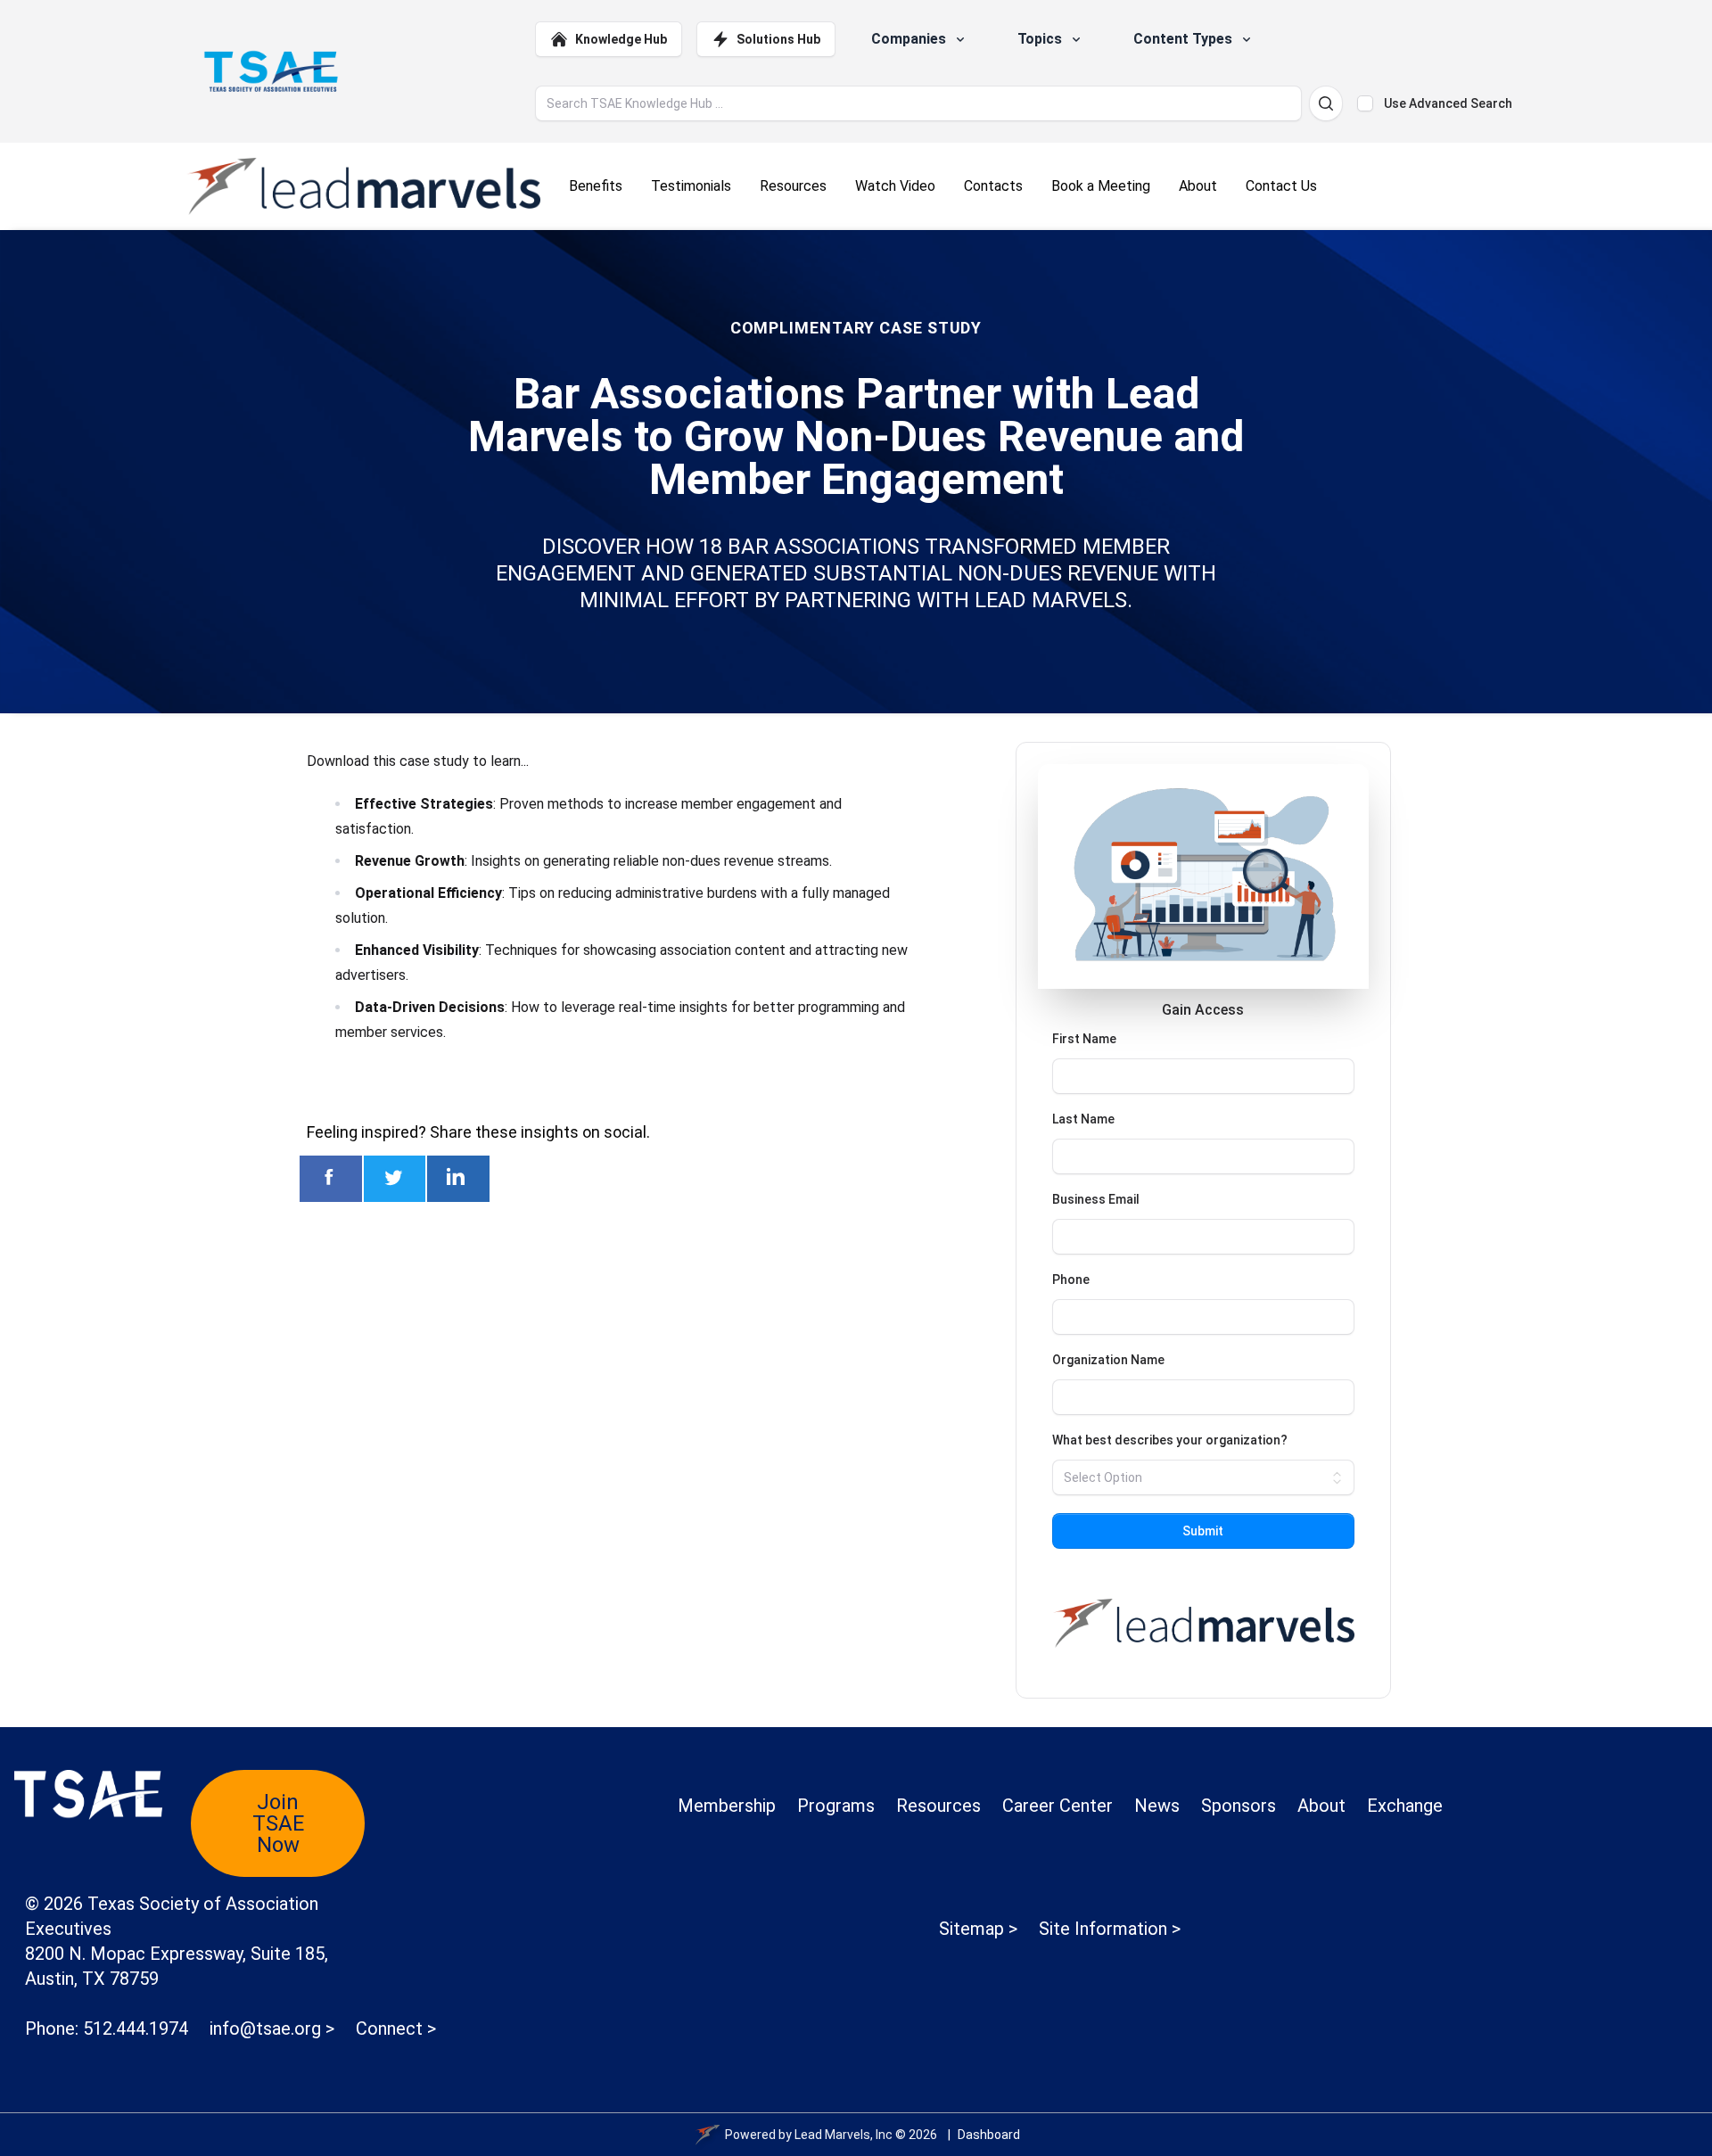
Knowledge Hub (621, 39)
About (1321, 1806)
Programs (836, 1806)
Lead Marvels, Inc (844, 2135)
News (1157, 1806)
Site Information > (1110, 1929)
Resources (938, 1806)
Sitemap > (978, 1929)
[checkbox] (1365, 103)
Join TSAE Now (278, 1823)
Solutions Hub (778, 39)
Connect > (396, 2028)
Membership (727, 1806)
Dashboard (989, 2135)
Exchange (1405, 1806)
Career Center (1058, 1806)
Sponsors (1239, 1806)
